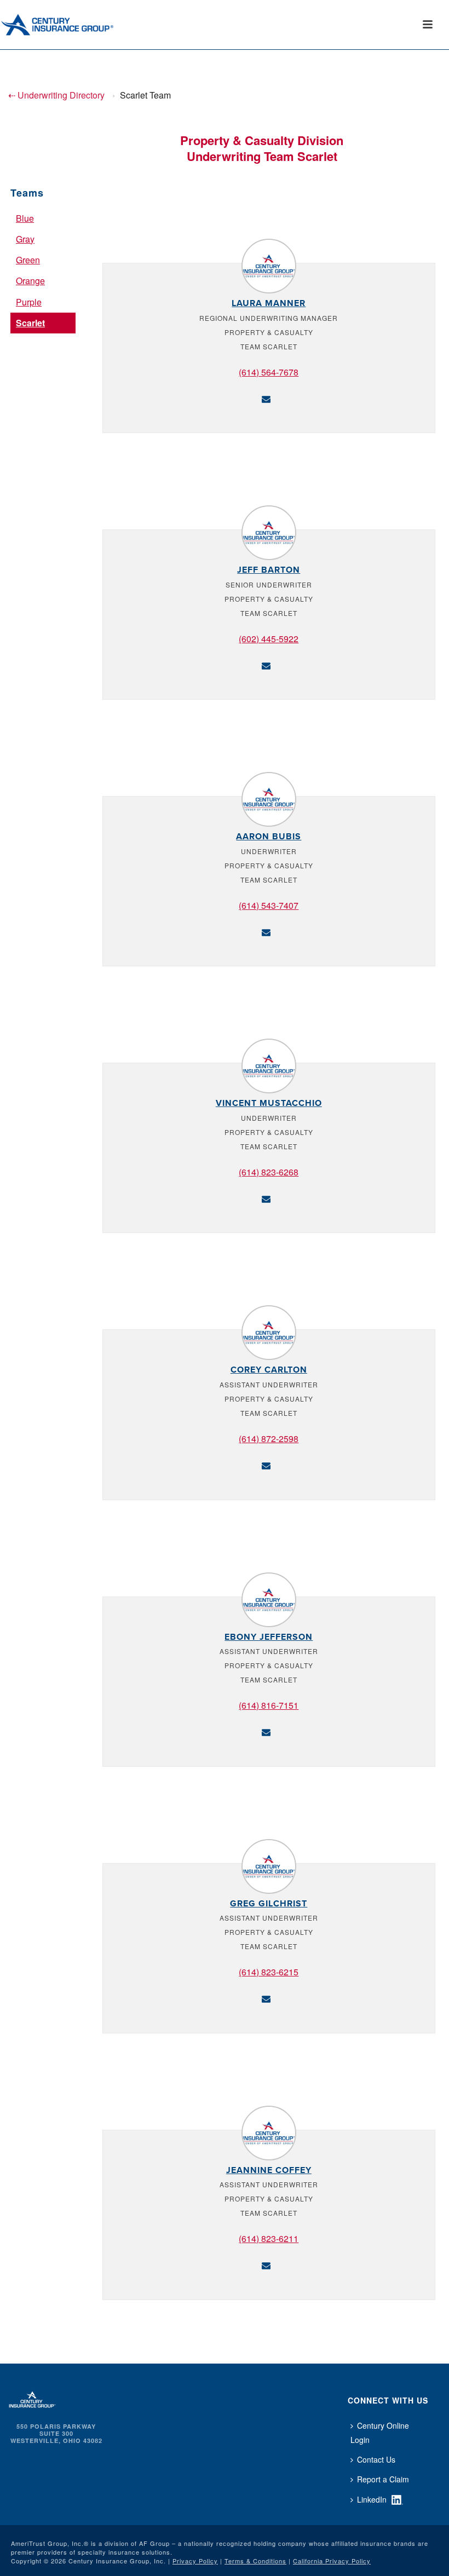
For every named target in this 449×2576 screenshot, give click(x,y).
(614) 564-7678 (269, 372)
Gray (25, 239)
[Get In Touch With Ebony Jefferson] (266, 1731)
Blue (25, 218)
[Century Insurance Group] (72, 25)
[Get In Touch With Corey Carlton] (266, 1464)
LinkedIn (372, 2499)
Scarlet (30, 323)
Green (28, 260)
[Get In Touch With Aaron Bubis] (266, 931)
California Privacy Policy (332, 2561)
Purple (29, 302)
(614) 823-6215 (269, 1972)
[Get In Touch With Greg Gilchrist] (266, 1998)
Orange (30, 281)
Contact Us (376, 2459)
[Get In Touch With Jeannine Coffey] (266, 2264)
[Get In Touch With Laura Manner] (266, 398)
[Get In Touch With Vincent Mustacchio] (266, 1198)
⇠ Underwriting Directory (56, 95)
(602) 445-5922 (269, 639)
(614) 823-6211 (269, 2238)
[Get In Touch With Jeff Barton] (266, 664)
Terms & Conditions (255, 2561)
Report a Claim (383, 2479)
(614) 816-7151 (269, 1705)
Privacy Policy (195, 2561)
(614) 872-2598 (269, 1439)
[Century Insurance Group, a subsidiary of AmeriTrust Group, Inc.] (32, 2398)
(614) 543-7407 (269, 905)
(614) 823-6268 (269, 1172)
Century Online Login (380, 2433)
